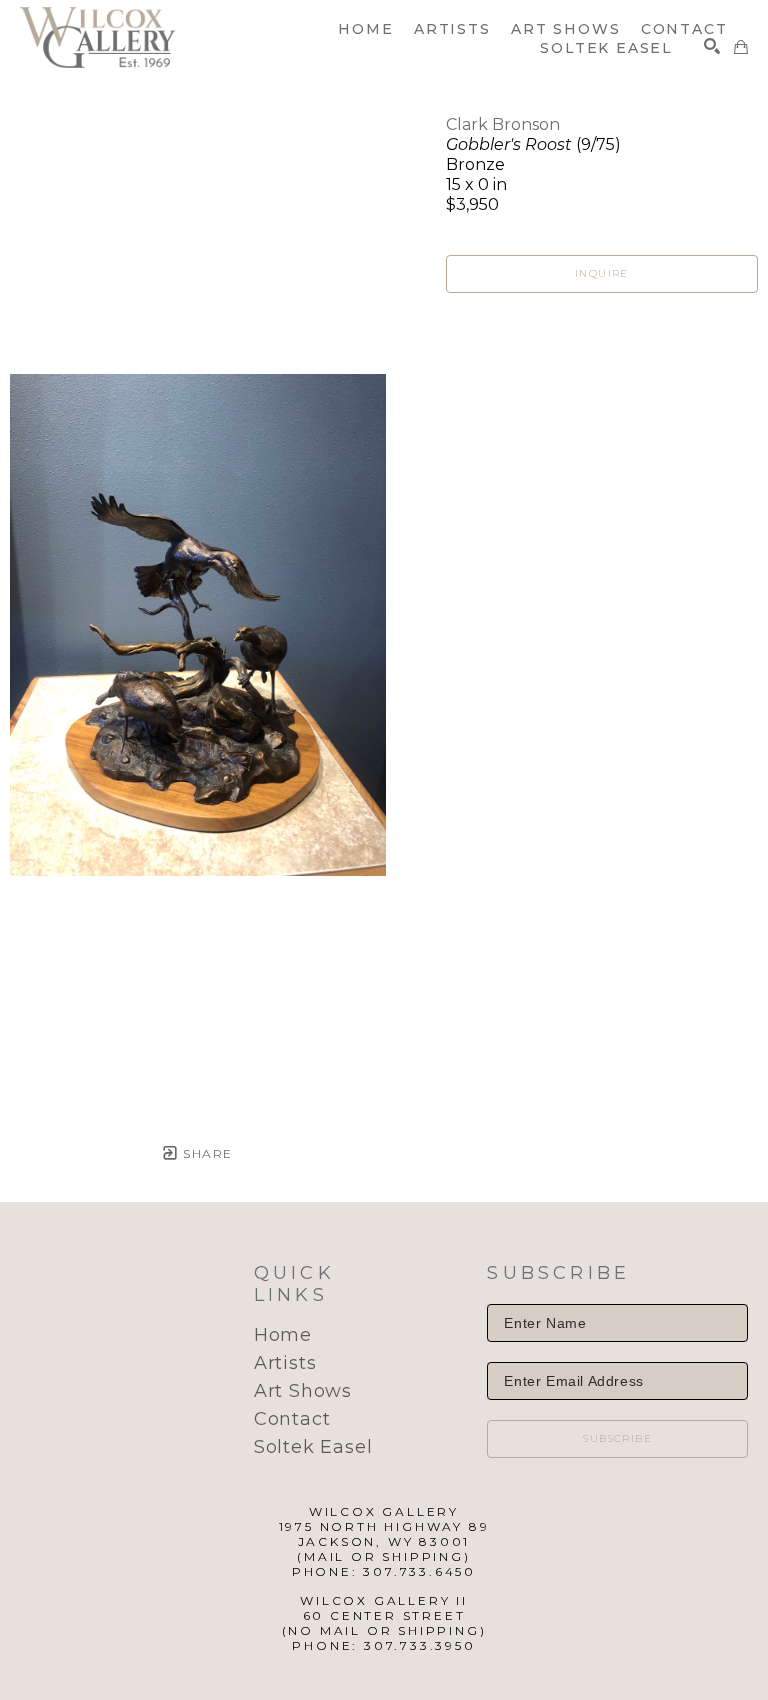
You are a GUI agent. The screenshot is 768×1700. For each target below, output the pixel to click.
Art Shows (303, 1391)
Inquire (602, 273)
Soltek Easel (313, 1447)
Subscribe (617, 1438)
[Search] (712, 46)
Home (283, 1335)
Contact (292, 1419)
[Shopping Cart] (741, 47)
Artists (285, 1363)
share (205, 1153)
